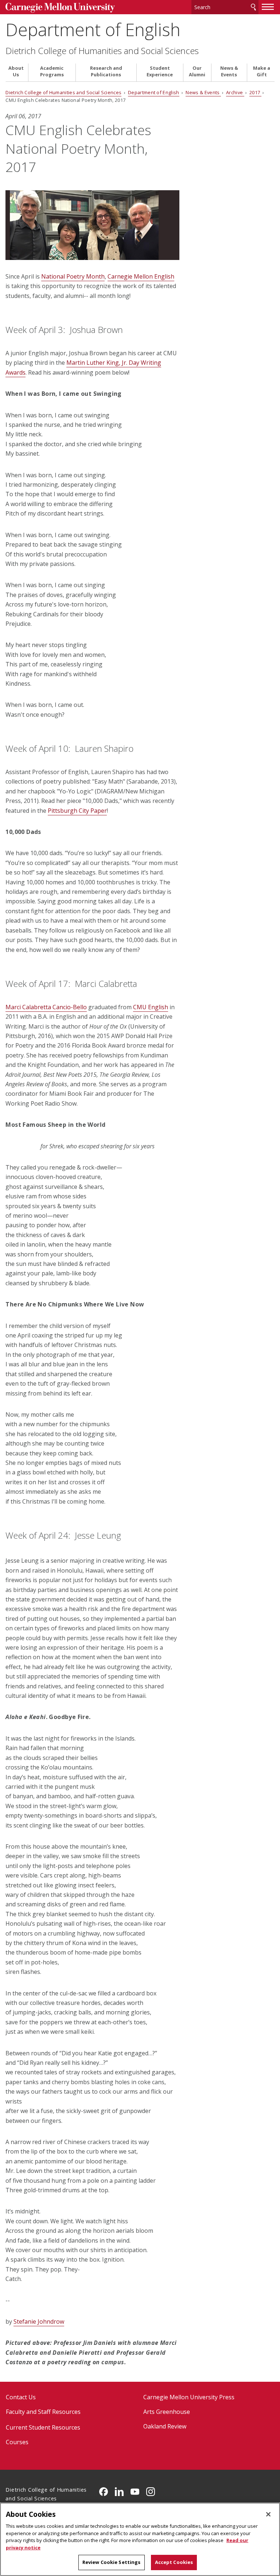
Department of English (93, 29)
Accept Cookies (174, 2562)
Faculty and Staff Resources (43, 2412)
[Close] (268, 2514)
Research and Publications (106, 71)
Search (253, 7)
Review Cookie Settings (112, 2562)
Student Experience (160, 71)
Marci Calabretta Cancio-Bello (46, 1007)
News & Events (229, 71)
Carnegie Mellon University (60, 8)
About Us (16, 71)
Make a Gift (262, 71)
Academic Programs (52, 71)
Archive (235, 92)
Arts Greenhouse (167, 2412)
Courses (17, 2442)
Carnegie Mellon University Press (189, 2397)
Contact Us (21, 2397)
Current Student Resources (43, 2427)
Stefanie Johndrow (39, 2322)
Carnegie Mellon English (141, 276)
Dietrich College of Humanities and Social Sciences (102, 51)
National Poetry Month (73, 276)
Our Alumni (197, 71)
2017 (255, 92)
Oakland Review (165, 2426)
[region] (140, 2539)
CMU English (151, 1007)
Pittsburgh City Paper (77, 811)
